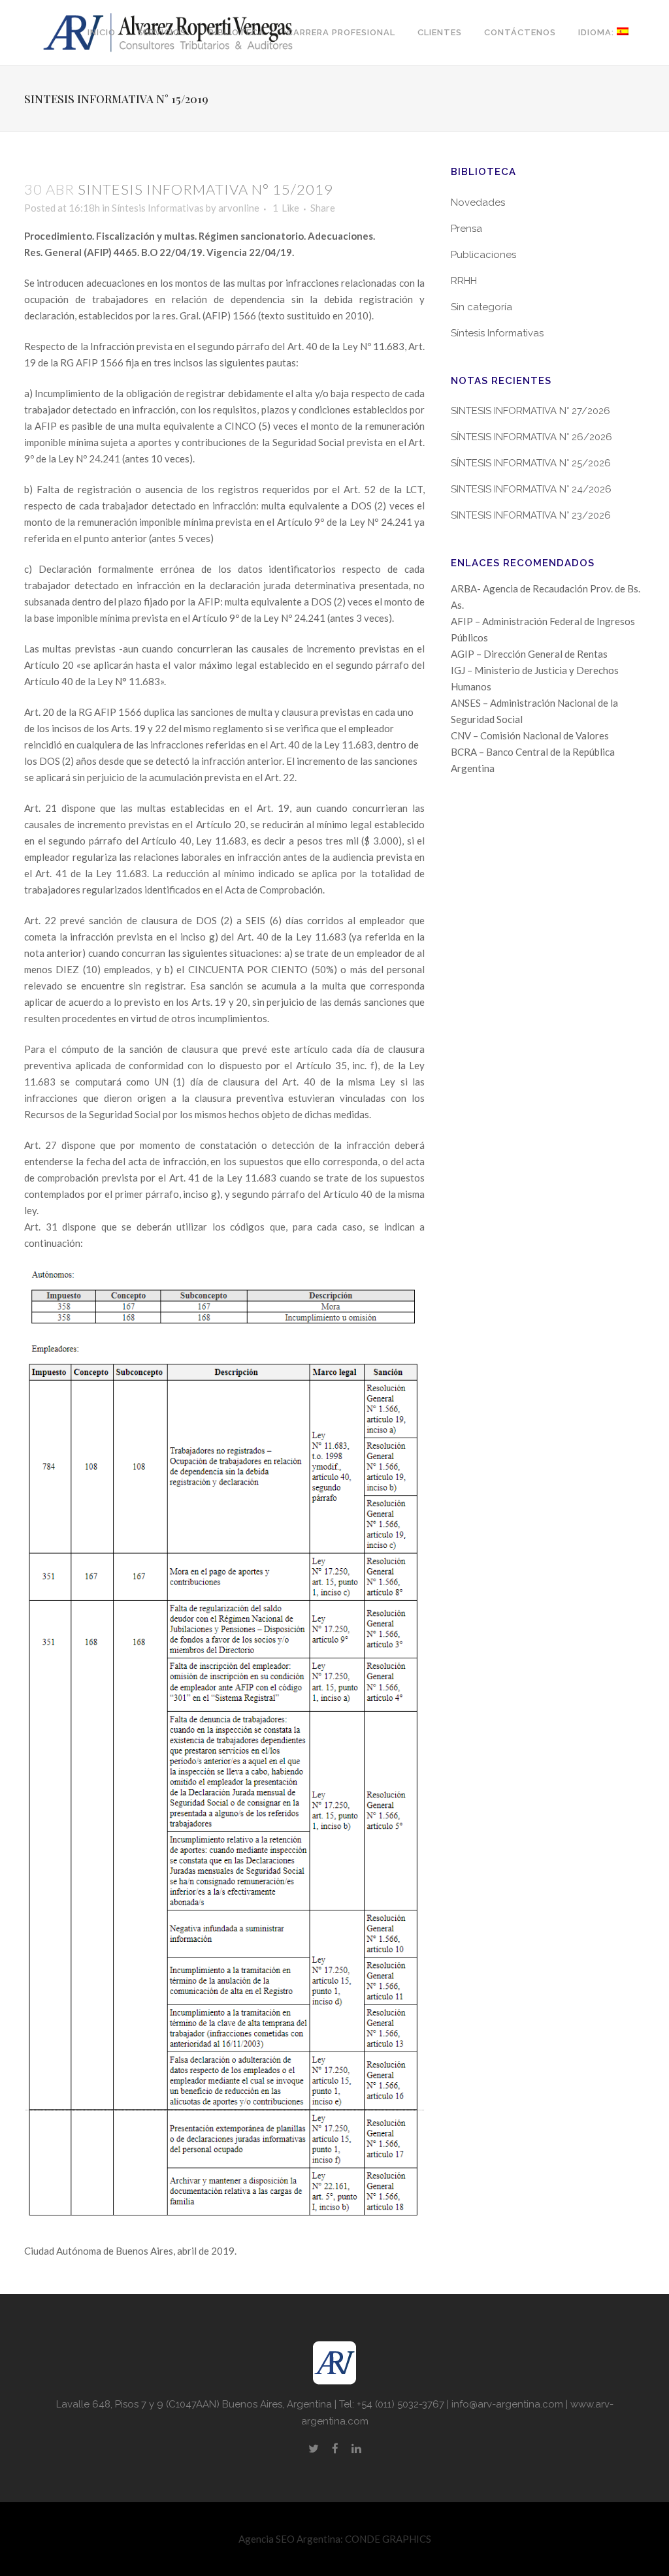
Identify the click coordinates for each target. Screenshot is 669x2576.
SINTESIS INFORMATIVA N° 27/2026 (530, 411)
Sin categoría (481, 307)
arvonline (239, 208)
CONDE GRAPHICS (388, 2539)
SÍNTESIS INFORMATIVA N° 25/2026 (531, 463)
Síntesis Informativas (158, 208)
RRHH (464, 281)
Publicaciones (483, 255)
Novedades (478, 202)
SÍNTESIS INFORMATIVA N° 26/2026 (531, 437)
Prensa (466, 229)
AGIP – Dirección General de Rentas (529, 654)
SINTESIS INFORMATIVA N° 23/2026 (531, 515)
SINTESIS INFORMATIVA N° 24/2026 (531, 489)
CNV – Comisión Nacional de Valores (530, 735)
